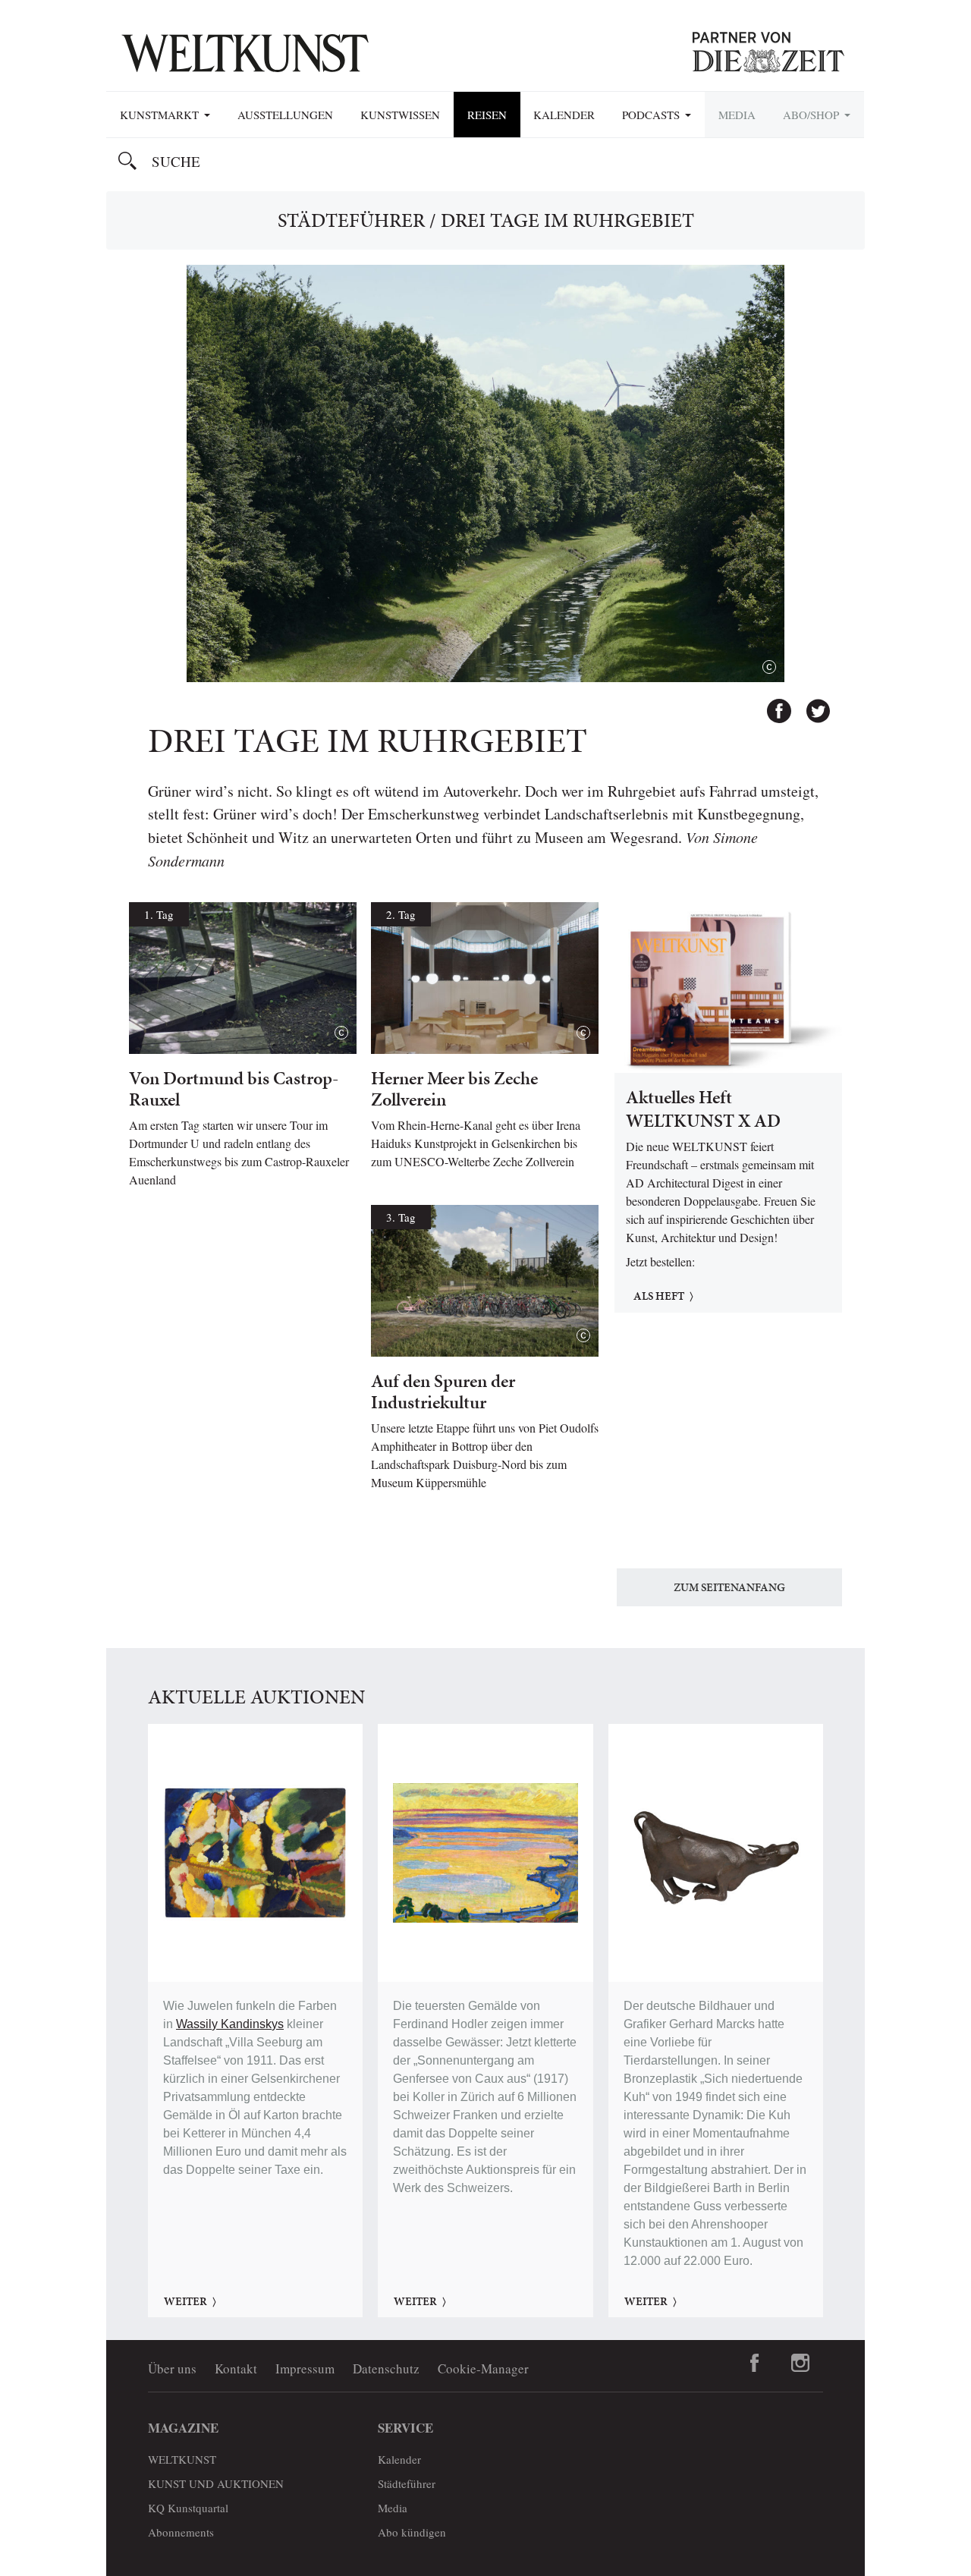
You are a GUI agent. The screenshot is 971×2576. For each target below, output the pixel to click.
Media (737, 115)
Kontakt (236, 2368)
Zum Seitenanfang (729, 1587)
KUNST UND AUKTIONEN (216, 2483)
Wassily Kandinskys (230, 2024)
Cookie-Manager (483, 2368)
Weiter (185, 2301)
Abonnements (181, 2532)
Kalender (564, 115)
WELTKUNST (182, 2459)
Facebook (772, 704)
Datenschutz (386, 2368)
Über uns (172, 2368)
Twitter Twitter (811, 704)
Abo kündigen (412, 2532)
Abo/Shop (813, 115)
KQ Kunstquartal (188, 2508)
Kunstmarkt (161, 115)
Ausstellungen (285, 115)
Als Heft (659, 1296)
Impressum (305, 2368)
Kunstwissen (400, 115)
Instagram (800, 2363)
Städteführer (351, 220)
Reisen (487, 115)
